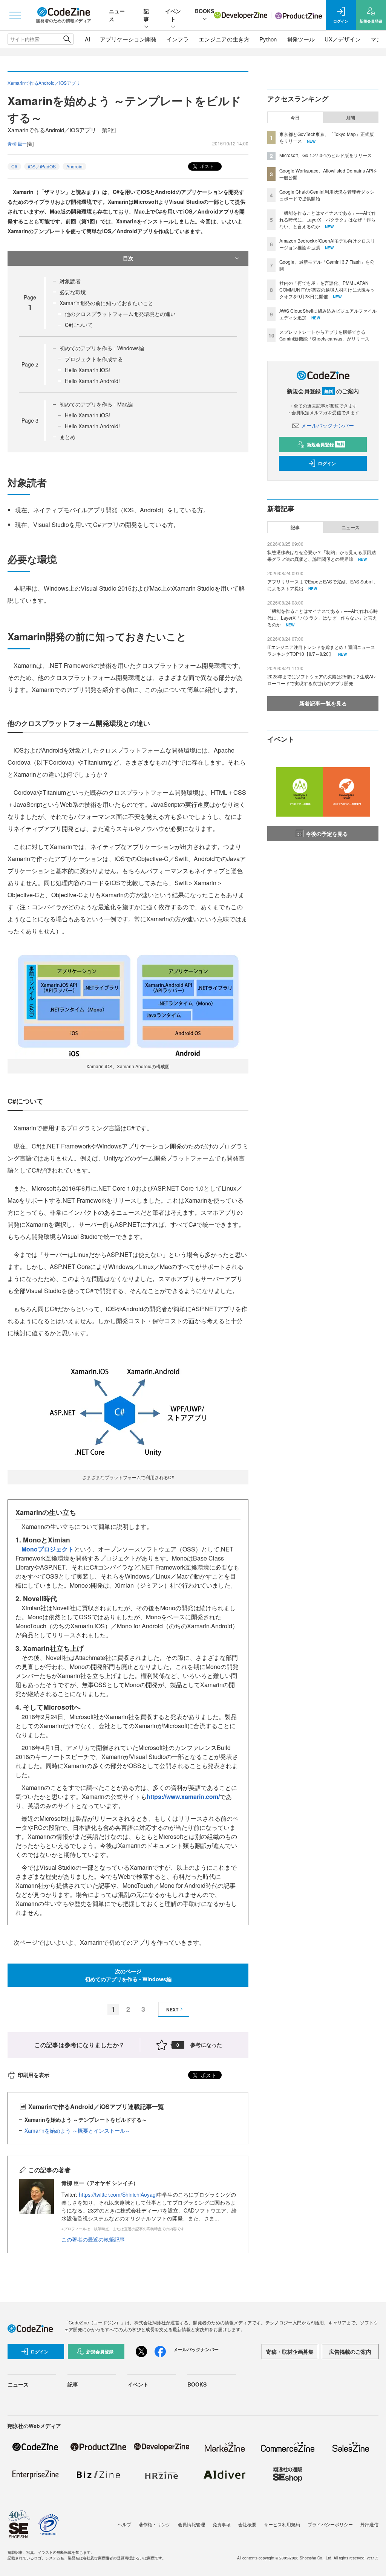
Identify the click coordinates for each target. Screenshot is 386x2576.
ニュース (351, 527)
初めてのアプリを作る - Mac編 (96, 404)
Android (74, 166)
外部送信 (369, 2524)
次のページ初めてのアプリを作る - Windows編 (128, 1975)
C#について (79, 325)
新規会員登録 (325, 444)
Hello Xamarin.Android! (92, 381)
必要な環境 (73, 292)
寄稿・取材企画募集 (290, 2352)
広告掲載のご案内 (350, 2352)
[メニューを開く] (15, 15)
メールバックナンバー (328, 425)
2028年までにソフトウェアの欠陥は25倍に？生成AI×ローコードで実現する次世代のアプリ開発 (322, 680)
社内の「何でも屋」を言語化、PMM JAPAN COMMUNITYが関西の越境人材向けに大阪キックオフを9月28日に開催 (327, 289)
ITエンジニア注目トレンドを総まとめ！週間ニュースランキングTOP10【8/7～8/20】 (321, 650)
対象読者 (70, 281)
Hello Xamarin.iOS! (87, 370)
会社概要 (247, 2524)
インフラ (178, 39)
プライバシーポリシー (330, 2524)
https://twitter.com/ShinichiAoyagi (118, 2194)
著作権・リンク (155, 2524)
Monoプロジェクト (48, 1549)
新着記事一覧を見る (323, 703)
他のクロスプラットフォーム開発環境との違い (120, 314)
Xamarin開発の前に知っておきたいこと (106, 303)
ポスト (206, 166)
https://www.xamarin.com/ (183, 1796)
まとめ (67, 437)
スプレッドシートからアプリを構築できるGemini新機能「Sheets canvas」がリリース (324, 335)
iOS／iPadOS (42, 166)
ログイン (327, 463)
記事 (146, 15)
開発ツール (301, 39)
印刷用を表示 (34, 2075)
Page (30, 364)
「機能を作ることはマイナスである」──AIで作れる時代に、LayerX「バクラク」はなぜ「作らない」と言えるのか (328, 219)
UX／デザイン (343, 39)
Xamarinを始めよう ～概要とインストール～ (77, 2130)
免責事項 (222, 2524)
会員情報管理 (191, 2524)
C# (14, 166)
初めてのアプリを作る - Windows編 (102, 348)
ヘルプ (124, 2524)
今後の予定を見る (327, 834)
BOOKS (204, 11)
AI (87, 39)
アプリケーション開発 (128, 39)
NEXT (172, 2009)
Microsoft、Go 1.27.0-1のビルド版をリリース (325, 155)
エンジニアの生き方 (224, 39)
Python (268, 39)
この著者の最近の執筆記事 (93, 2239)
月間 (351, 118)
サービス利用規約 (282, 2524)
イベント (173, 15)
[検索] (67, 39)
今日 (295, 118)
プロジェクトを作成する (94, 359)
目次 (128, 258)
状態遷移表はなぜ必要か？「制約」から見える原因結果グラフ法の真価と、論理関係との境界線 (322, 555)
